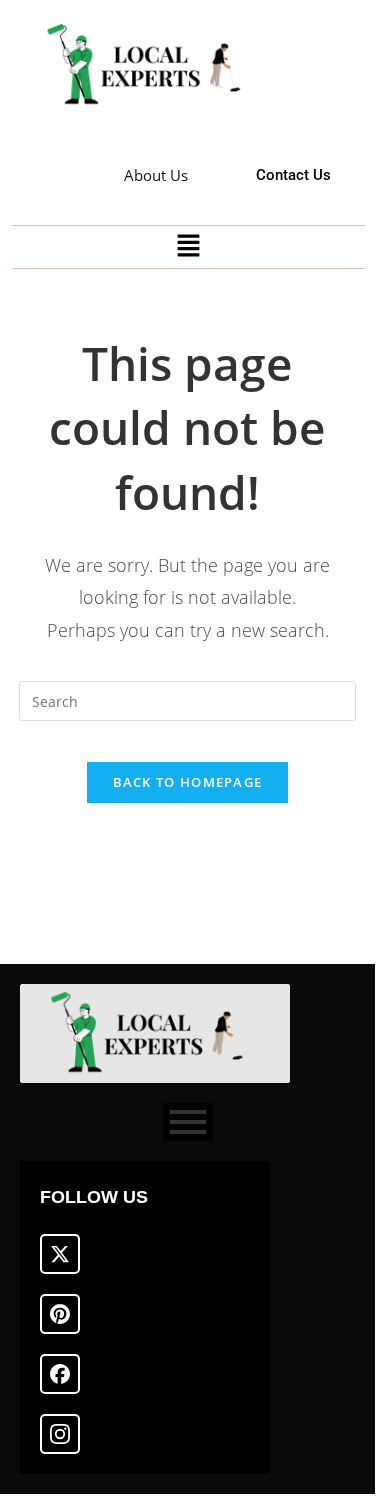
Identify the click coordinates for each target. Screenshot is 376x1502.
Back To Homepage (188, 782)
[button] (188, 247)
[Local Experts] (152, 65)
